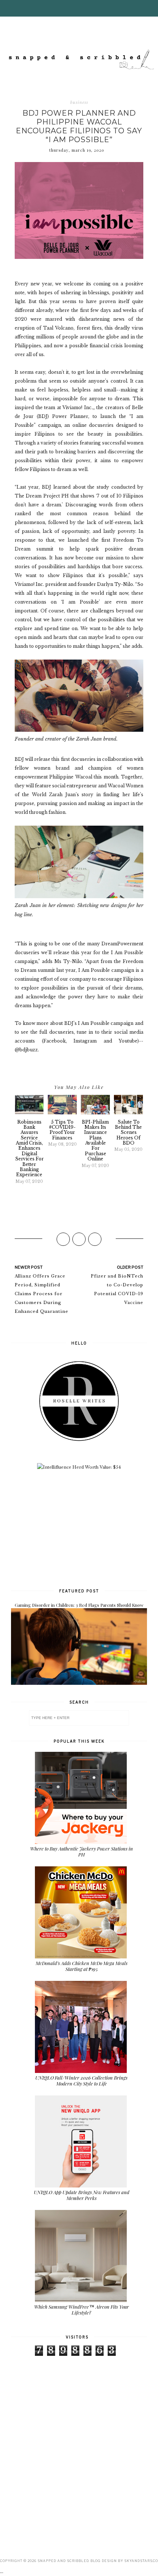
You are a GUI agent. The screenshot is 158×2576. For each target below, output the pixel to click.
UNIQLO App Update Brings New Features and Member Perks (82, 2195)
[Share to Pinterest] (95, 1239)
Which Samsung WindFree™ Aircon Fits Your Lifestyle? (82, 2310)
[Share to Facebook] (63, 1239)
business (79, 102)
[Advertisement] (79, 1528)
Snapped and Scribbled (63, 2561)
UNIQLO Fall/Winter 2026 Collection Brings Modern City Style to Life (81, 2081)
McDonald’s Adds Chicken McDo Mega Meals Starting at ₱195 (82, 1966)
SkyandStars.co (141, 2561)
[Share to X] (79, 1239)
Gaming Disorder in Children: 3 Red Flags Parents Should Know (79, 1605)
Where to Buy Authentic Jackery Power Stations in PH (82, 1851)
